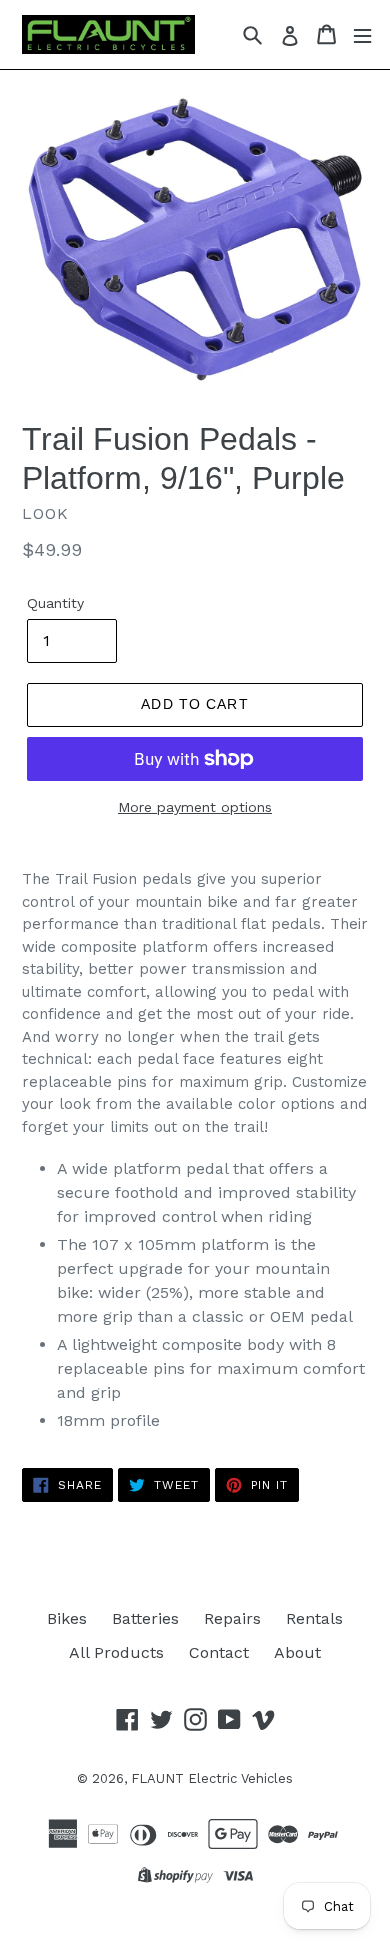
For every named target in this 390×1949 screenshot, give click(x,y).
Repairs (232, 1618)
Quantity (55, 603)
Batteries (145, 1618)
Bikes (67, 1618)
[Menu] (362, 34)
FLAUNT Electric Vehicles (212, 1778)
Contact (219, 1652)
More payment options (195, 807)
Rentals (314, 1618)
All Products (116, 1652)
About (297, 1652)
